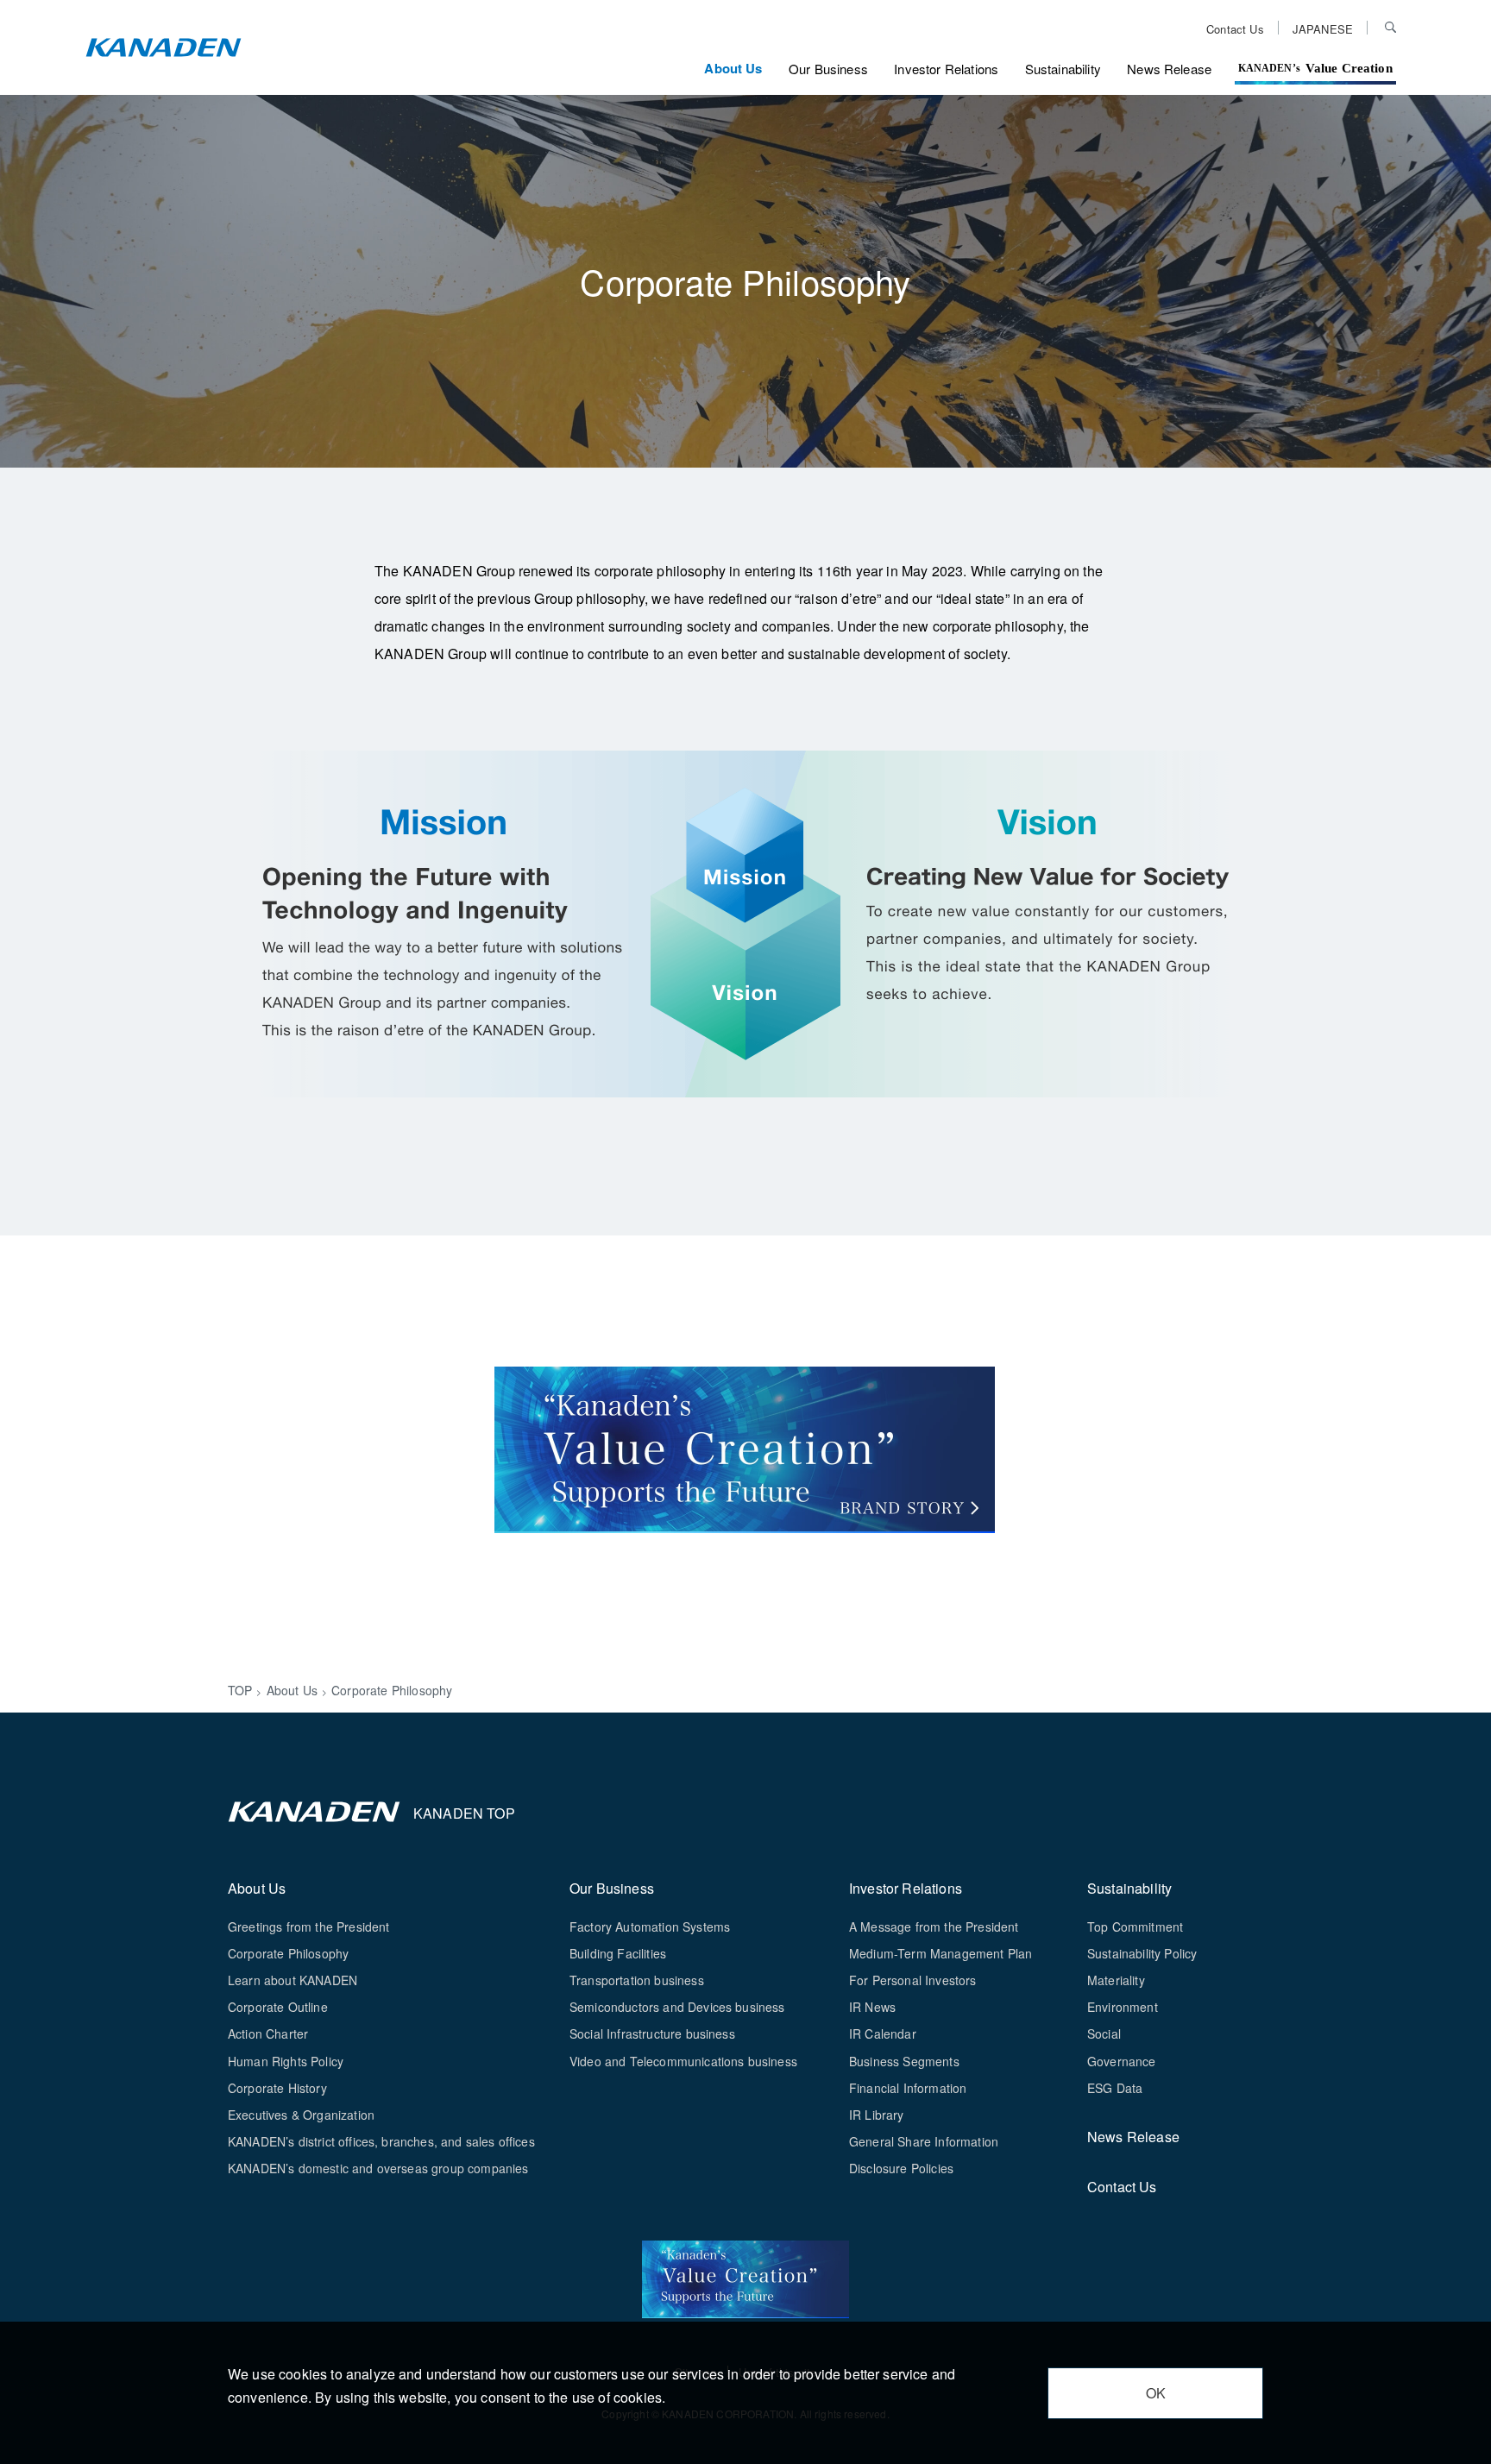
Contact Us (1235, 28)
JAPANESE (1323, 28)
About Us (733, 68)
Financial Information (908, 2088)
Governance (1122, 2061)
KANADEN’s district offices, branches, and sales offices (381, 2141)
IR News (872, 2007)
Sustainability (1063, 69)
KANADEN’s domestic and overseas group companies (378, 2168)
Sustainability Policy (1142, 1953)
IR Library (877, 2115)
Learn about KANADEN (293, 1980)
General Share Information (924, 2141)
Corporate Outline (278, 2007)
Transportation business (637, 1980)
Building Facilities (618, 1953)
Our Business (828, 69)
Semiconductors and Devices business (677, 2007)
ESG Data (1115, 2088)
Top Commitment (1135, 1927)
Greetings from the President (308, 1927)
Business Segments (904, 2061)
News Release (1169, 69)
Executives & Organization (301, 2115)
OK (1156, 2393)
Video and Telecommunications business (683, 2061)
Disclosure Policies (901, 2168)
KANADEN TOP (464, 1813)
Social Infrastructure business (652, 2033)
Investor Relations (946, 69)
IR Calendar (883, 2033)
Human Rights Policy (286, 2061)
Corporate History (277, 2088)
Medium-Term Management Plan (941, 1953)
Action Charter (268, 2033)
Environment (1123, 2007)
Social (1104, 2033)
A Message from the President (934, 1927)
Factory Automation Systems (650, 1927)
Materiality (1116, 1980)
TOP (240, 1690)
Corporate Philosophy (288, 1953)
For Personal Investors (913, 1980)
